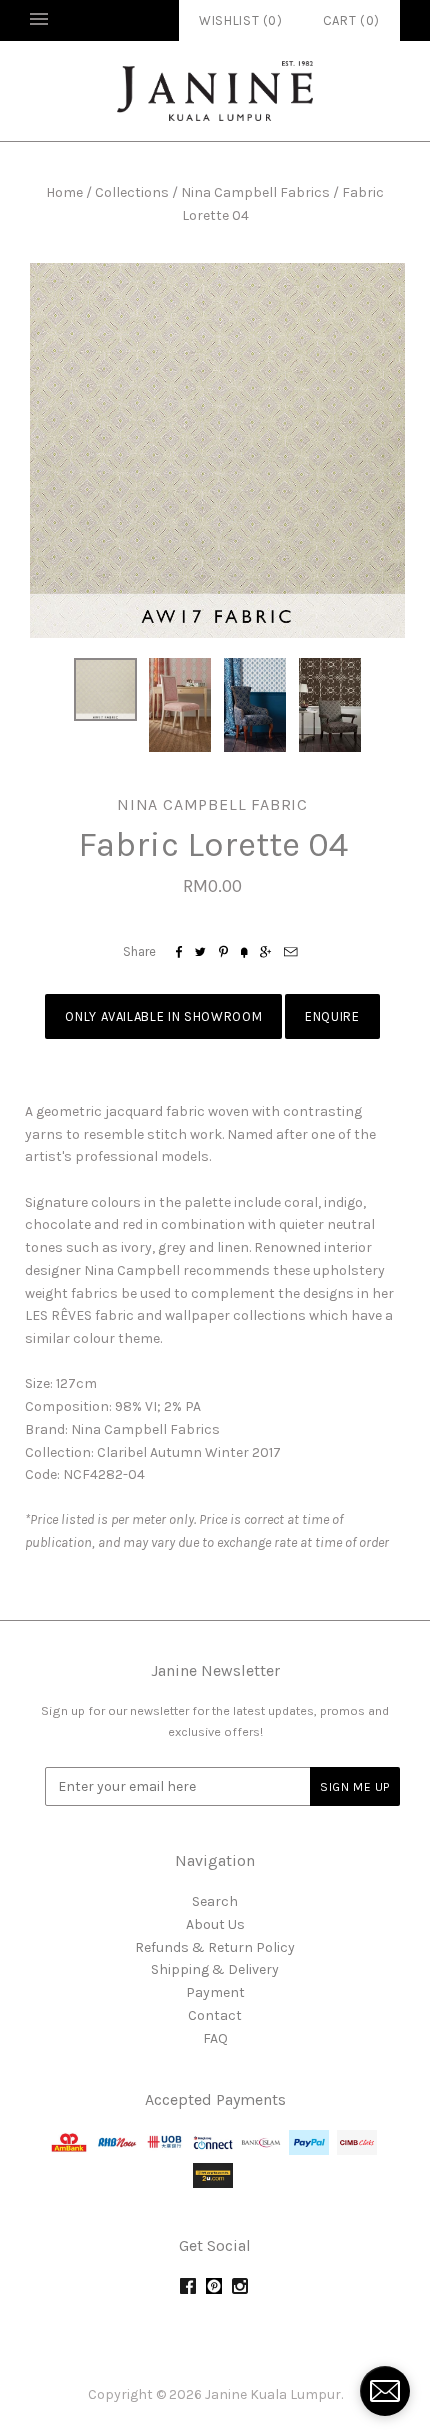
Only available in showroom (163, 1016)
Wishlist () (241, 20)
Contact (215, 2015)
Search (215, 1901)
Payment (215, 1992)
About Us (215, 1924)
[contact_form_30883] (385, 2391)
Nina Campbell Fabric (212, 804)
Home (64, 192)
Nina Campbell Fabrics (255, 192)
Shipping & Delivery (215, 1969)
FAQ (215, 2038)
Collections (132, 192)
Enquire (332, 1016)
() (351, 20)
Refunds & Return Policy (215, 1947)
